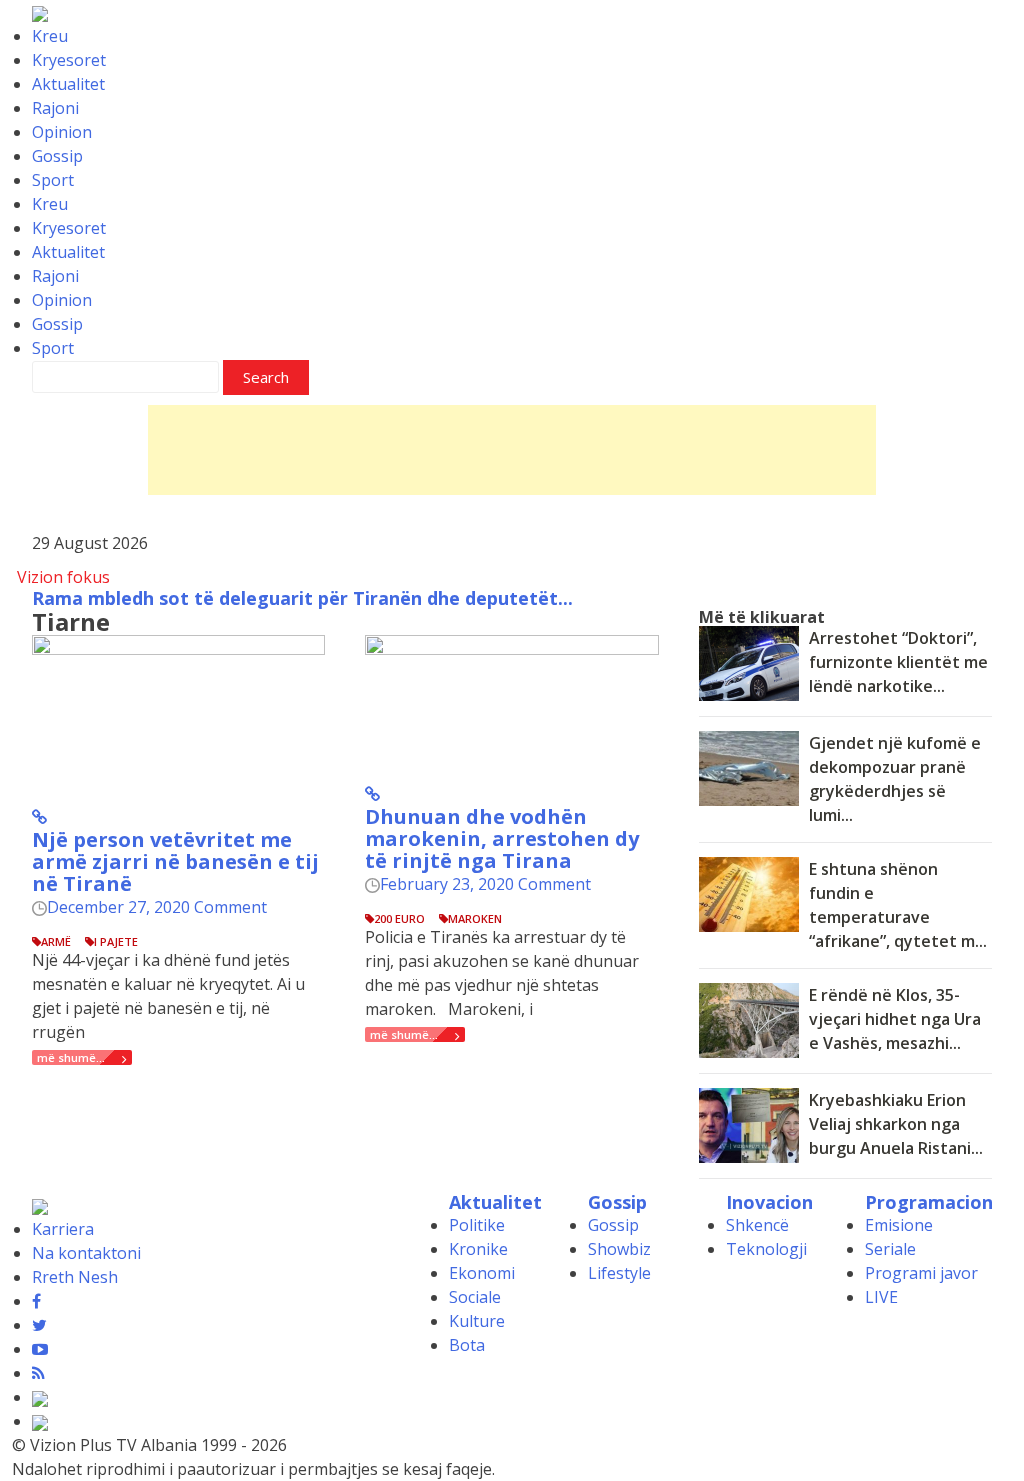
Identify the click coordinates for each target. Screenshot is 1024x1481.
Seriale (890, 1249)
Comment (230, 907)
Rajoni (55, 108)
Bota (467, 1345)
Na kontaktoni (86, 1253)
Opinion (62, 132)
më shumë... (71, 1057)
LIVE (881, 1297)
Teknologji (766, 1249)
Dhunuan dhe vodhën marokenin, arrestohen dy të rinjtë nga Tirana (502, 838)
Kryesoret (69, 60)
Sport (53, 180)
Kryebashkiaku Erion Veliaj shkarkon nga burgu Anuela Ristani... (896, 1124)
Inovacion (769, 1202)
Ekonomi (482, 1273)
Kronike (478, 1249)
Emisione (899, 1225)
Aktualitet (68, 84)
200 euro (399, 918)
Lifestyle (619, 1273)
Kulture (477, 1321)
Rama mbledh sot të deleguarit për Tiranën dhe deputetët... (302, 598)
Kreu (50, 36)
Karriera (63, 1229)
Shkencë (757, 1225)
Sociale (475, 1297)
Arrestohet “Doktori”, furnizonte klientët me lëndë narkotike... (898, 662)
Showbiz (619, 1249)
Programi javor (921, 1273)
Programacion (929, 1202)
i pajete (116, 941)
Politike (477, 1225)
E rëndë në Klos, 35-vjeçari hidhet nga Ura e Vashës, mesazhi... (895, 1019)
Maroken (475, 918)
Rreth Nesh (75, 1277)
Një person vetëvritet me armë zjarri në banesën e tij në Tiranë (175, 861)
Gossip (57, 156)
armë (56, 941)
